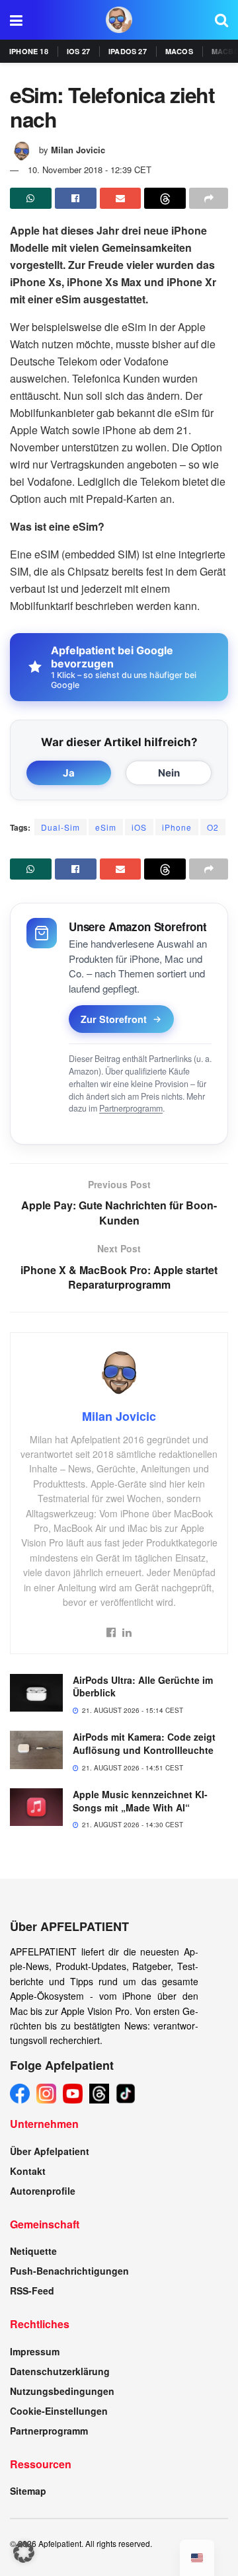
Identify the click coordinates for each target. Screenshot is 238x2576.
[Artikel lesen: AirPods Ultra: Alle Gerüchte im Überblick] (36, 1693)
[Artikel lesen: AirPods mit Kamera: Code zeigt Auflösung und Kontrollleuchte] (36, 1750)
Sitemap (28, 2491)
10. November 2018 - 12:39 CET (90, 170)
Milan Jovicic (78, 150)
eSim (106, 827)
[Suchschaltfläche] (221, 20)
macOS (179, 51)
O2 (213, 827)
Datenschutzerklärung (60, 2371)
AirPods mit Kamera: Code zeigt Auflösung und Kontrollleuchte (144, 1743)
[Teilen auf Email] (121, 198)
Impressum (35, 2351)
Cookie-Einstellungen (59, 2411)
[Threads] (99, 2094)
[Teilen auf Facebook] (76, 198)
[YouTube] (73, 2094)
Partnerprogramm (131, 1108)
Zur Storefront (114, 1019)
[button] (24, 2552)
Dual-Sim (60, 827)
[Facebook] (20, 2094)
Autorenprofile (43, 2191)
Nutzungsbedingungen (62, 2391)
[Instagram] (46, 2094)
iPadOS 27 (128, 51)
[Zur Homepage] (119, 20)
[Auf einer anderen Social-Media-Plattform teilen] (209, 198)
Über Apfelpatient (50, 2151)
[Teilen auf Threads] (165, 198)
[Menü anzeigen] (16, 20)
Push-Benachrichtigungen (69, 2271)
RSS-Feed (32, 2291)
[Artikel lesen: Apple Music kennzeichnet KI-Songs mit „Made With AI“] (36, 1807)
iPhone (177, 827)
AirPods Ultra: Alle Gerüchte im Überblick (143, 1686)
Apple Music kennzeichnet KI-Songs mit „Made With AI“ (140, 1801)
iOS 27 (78, 51)
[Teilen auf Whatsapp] (31, 198)
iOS (139, 827)
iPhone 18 (29, 51)
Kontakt (28, 2171)
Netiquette (33, 2251)
